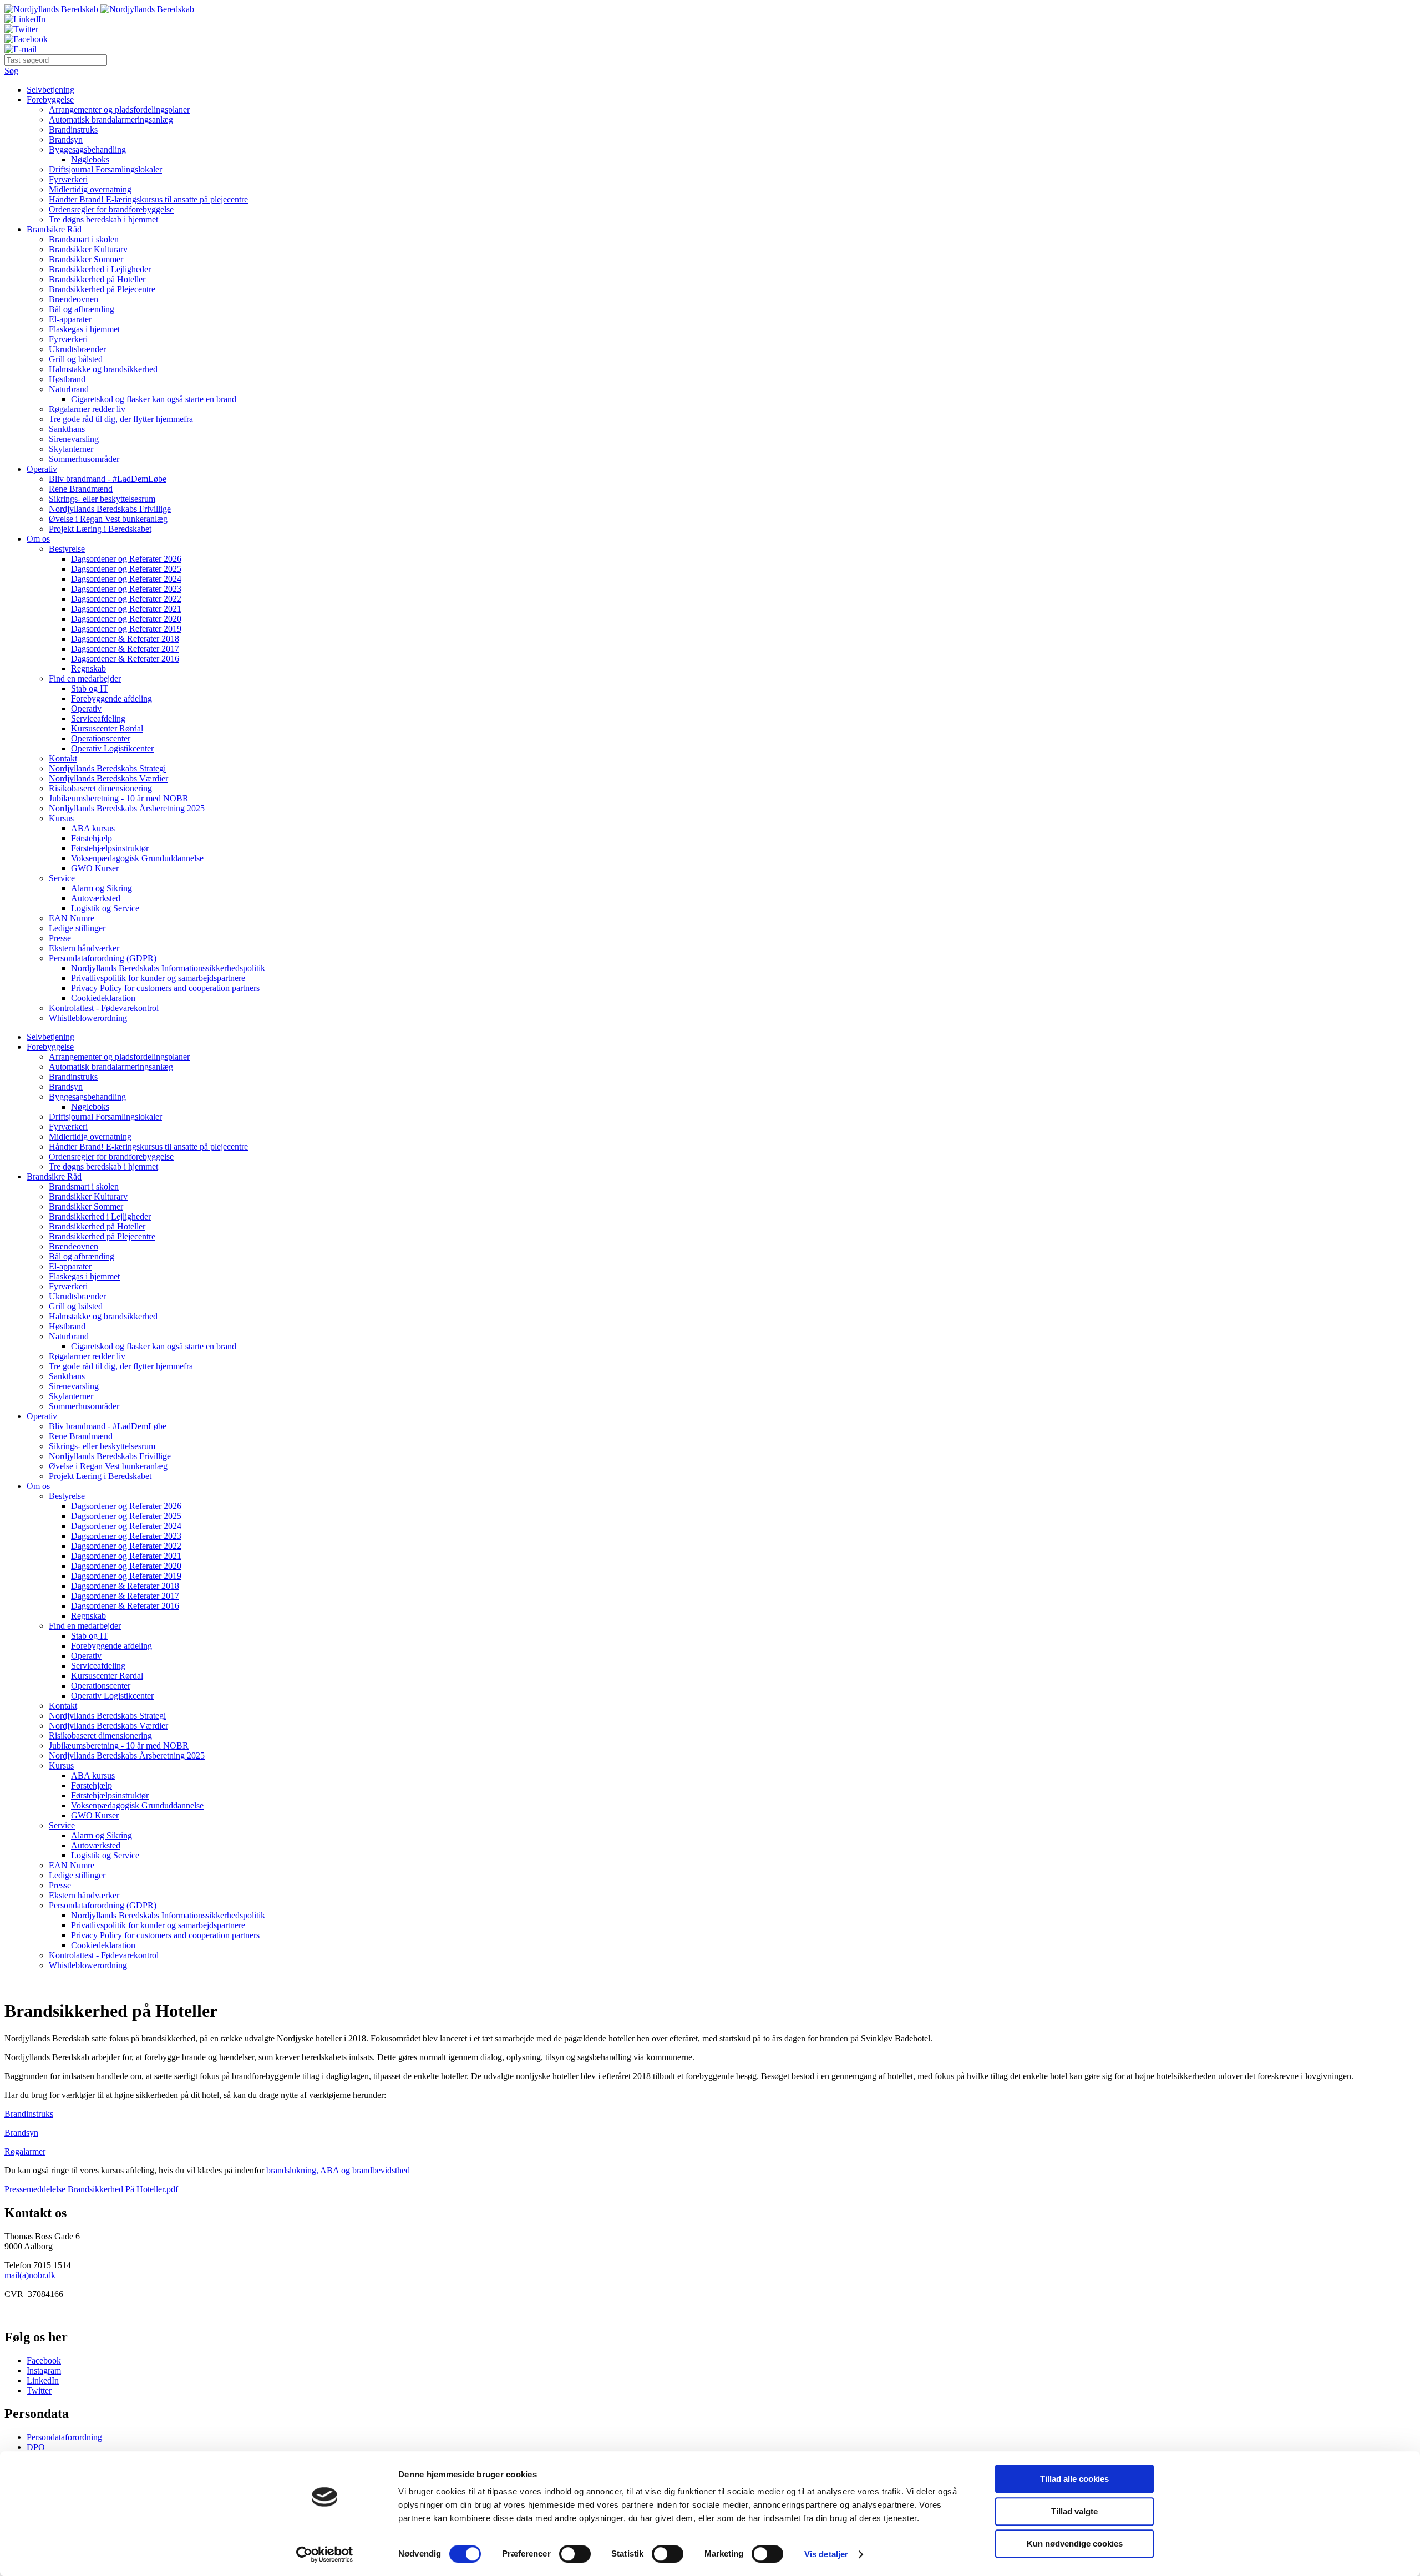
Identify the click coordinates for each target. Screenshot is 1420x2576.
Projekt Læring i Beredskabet (100, 529)
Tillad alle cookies (1074, 2479)
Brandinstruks (73, 129)
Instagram (44, 2371)
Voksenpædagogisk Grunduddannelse (137, 858)
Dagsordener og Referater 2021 (126, 609)
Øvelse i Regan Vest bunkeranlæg (108, 519)
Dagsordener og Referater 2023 (126, 589)
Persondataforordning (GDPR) (103, 958)
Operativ (42, 469)
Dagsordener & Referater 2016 (125, 659)
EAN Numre (72, 918)
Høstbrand (67, 379)
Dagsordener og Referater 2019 (126, 629)
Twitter (39, 2390)
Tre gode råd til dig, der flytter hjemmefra (121, 419)
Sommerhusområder (84, 459)
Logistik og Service (105, 908)
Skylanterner (71, 449)
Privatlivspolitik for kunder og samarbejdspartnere (158, 978)
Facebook (44, 2361)
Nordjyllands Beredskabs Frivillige (110, 509)
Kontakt (63, 758)
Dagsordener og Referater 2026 (126, 559)
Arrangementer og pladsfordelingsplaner (119, 110)
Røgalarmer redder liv (87, 409)
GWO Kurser (95, 868)
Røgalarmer (25, 2151)
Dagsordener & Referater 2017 (125, 649)
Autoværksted (96, 898)
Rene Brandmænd (81, 489)
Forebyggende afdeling (111, 698)
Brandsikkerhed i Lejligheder (100, 269)
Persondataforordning (64, 2437)
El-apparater (70, 319)
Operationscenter (101, 738)
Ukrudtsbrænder (77, 349)
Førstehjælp (92, 838)
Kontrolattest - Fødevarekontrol (104, 1008)
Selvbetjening (50, 90)
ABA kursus (93, 828)
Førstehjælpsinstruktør (110, 848)
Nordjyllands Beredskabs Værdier (108, 778)
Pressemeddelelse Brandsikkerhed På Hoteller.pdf (91, 2189)
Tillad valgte (1074, 2511)
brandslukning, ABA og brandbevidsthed (338, 2170)
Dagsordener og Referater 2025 (126, 569)
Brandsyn (66, 139)
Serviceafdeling (98, 718)
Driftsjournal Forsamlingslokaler (105, 169)
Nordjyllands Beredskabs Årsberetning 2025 (127, 808)
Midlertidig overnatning (90, 189)
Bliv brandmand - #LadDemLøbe (108, 479)
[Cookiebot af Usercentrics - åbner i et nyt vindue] (325, 2554)
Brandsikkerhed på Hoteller (97, 279)
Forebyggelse (50, 100)
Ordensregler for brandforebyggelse (111, 209)
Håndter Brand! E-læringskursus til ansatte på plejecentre (148, 199)
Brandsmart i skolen (84, 239)
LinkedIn (43, 2381)
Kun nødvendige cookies (1075, 2544)
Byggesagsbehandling (87, 149)
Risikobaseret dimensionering (100, 788)
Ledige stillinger (77, 928)
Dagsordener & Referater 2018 (125, 639)
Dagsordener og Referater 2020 (126, 619)
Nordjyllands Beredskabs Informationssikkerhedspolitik (168, 968)
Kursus (61, 818)
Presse (60, 938)
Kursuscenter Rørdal (107, 728)
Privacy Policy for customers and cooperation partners (165, 988)
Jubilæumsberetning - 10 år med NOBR (119, 798)
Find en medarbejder (85, 679)
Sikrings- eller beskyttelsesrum (102, 499)
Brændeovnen (73, 299)
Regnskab (88, 669)
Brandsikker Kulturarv (88, 249)
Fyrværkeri (68, 179)
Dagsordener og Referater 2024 (126, 579)
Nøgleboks (90, 159)
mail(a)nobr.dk (30, 2275)
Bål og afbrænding (82, 309)
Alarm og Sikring (102, 888)
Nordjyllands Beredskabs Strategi (107, 768)
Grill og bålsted (76, 359)
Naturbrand (69, 389)
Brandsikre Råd (54, 229)
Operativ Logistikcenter (112, 748)
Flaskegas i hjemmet (84, 329)
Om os (38, 539)
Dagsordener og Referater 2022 (126, 599)
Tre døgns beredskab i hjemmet (103, 219)
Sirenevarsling (74, 439)
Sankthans (67, 429)
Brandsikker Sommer (86, 259)
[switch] (575, 2554)
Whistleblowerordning (88, 1018)
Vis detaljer (826, 2554)
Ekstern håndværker (84, 948)
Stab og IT (90, 689)
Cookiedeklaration (103, 998)
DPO (36, 2447)
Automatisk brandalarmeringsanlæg (111, 120)
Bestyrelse (67, 549)
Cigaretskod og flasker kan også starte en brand (154, 399)
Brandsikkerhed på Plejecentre (102, 289)
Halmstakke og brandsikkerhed (103, 369)
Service (62, 878)
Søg (11, 71)
